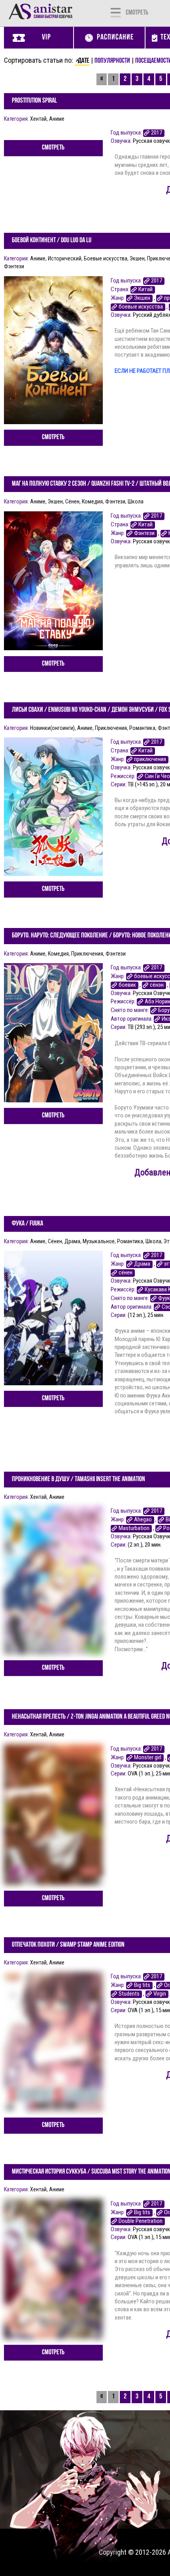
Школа (136, 501)
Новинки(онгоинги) (52, 728)
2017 (157, 133)
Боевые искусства (106, 258)
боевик (127, 985)
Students (129, 1994)
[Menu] (116, 12)
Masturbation (134, 1528)
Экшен (137, 258)
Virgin (160, 1994)
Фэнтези (144, 533)
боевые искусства (141, 307)
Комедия (92, 501)
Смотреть (53, 148)
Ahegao (143, 1520)
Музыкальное (99, 1241)
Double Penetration (141, 2221)
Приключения (111, 728)
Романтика (142, 728)
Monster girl (148, 1758)
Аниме (57, 119)
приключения (150, 759)
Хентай (38, 119)
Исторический (65, 258)
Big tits (142, 1985)
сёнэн (157, 985)
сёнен (126, 1273)
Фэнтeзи (14, 266)
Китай (145, 289)
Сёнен (72, 501)
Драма (72, 1241)
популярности (112, 61)
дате (84, 61)
